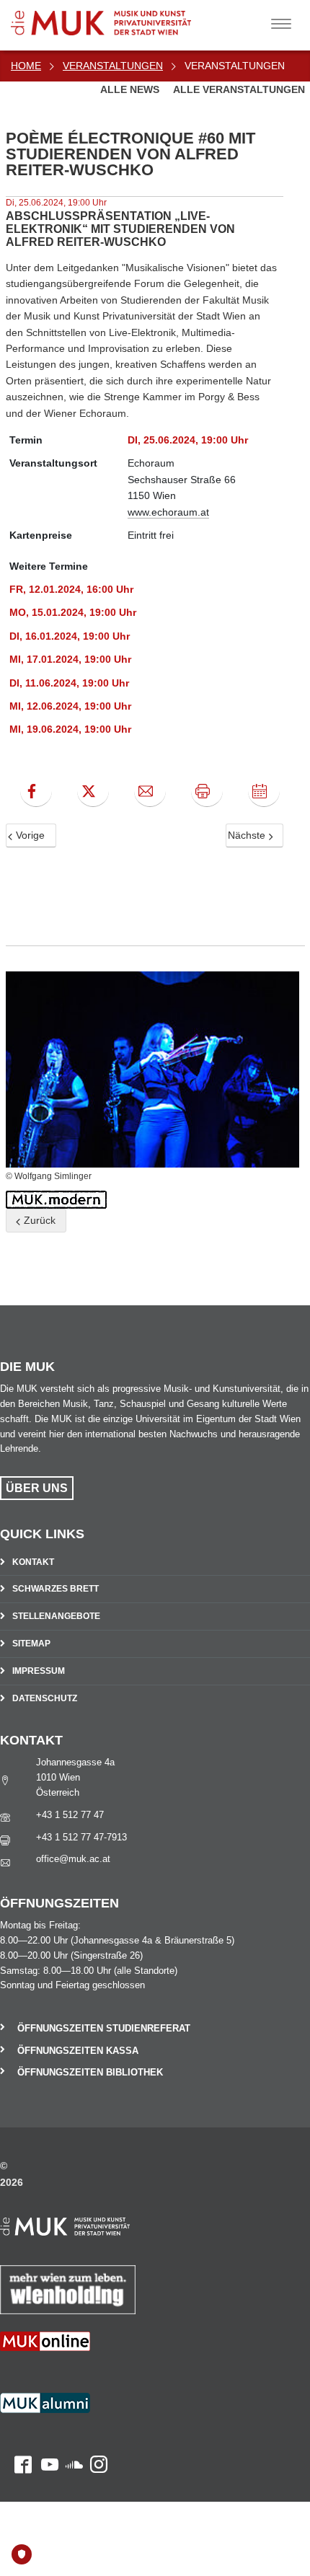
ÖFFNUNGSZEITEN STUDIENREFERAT (104, 2028)
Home (26, 66)
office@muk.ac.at (73, 1859)
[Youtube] (45, 2412)
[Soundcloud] (71, 2412)
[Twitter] (93, 791)
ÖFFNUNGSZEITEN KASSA (78, 2051)
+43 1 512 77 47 (70, 1815)
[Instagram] (95, 2412)
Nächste (248, 835)
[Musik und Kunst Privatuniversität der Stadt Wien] (123, 18)
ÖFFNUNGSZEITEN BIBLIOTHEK (90, 2072)
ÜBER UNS (37, 1488)
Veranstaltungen (113, 66)
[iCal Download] (264, 791)
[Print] (207, 791)
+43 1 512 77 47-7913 (81, 1837)
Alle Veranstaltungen (239, 89)
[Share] (150, 791)
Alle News (131, 89)
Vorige (29, 835)
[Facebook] (36, 791)
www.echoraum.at (168, 512)
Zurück (38, 1220)
